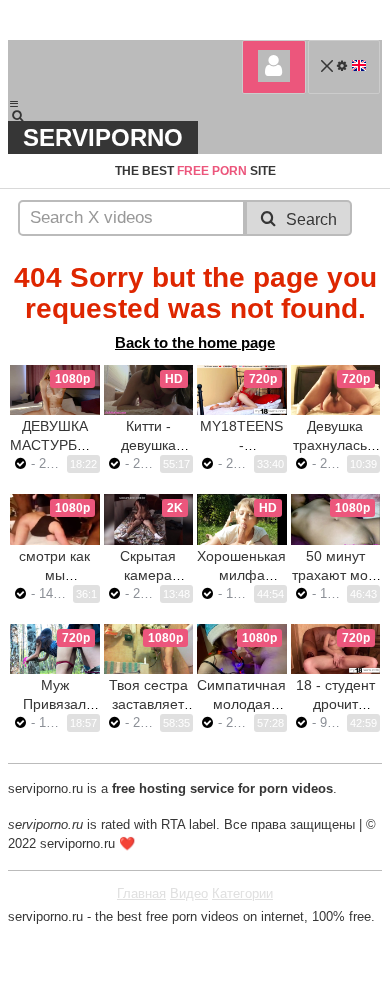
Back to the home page (195, 342)
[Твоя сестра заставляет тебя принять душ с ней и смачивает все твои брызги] (149, 649)
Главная (141, 893)
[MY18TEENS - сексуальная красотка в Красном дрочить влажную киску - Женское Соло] (242, 390)
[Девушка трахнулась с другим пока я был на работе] (336, 390)
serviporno (103, 137)
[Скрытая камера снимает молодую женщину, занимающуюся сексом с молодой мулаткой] (149, 519)
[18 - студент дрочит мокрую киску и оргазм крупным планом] (336, 649)
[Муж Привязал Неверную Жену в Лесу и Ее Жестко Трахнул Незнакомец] (55, 649)
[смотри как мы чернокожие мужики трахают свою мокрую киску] (55, 519)
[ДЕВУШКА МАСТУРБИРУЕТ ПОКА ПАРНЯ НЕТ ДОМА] (55, 390)
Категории (242, 893)
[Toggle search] (27, 116)
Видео (189, 893)
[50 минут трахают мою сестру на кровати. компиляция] (336, 519)
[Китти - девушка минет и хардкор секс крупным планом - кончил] (149, 390)
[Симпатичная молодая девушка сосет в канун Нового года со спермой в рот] (242, 649)
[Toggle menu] (14, 104)
